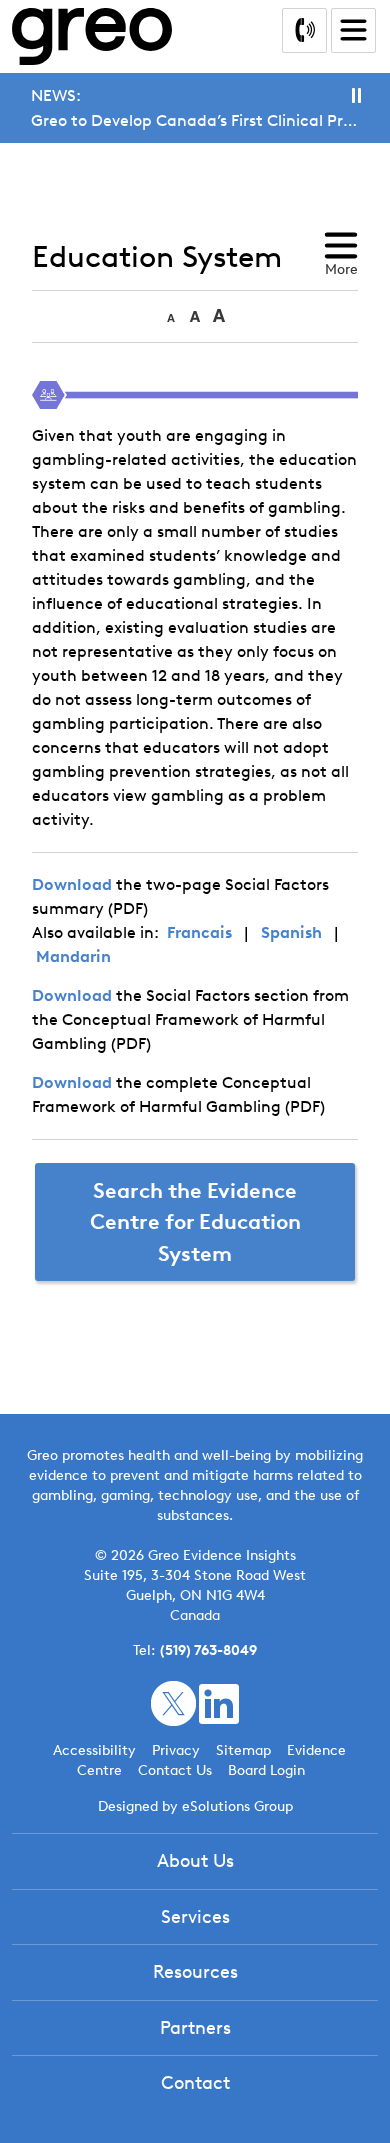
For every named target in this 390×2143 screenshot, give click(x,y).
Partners (195, 2028)
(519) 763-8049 (208, 1650)
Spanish (291, 932)
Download (72, 884)
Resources (195, 1972)
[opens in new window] (173, 1702)
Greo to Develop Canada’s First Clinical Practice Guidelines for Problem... (195, 120)
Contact (195, 2083)
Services (195, 1917)
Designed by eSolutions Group (195, 1806)
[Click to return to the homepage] (92, 36)
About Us (195, 1861)
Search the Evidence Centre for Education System (195, 1222)
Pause (356, 95)
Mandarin (73, 956)
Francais (199, 932)
